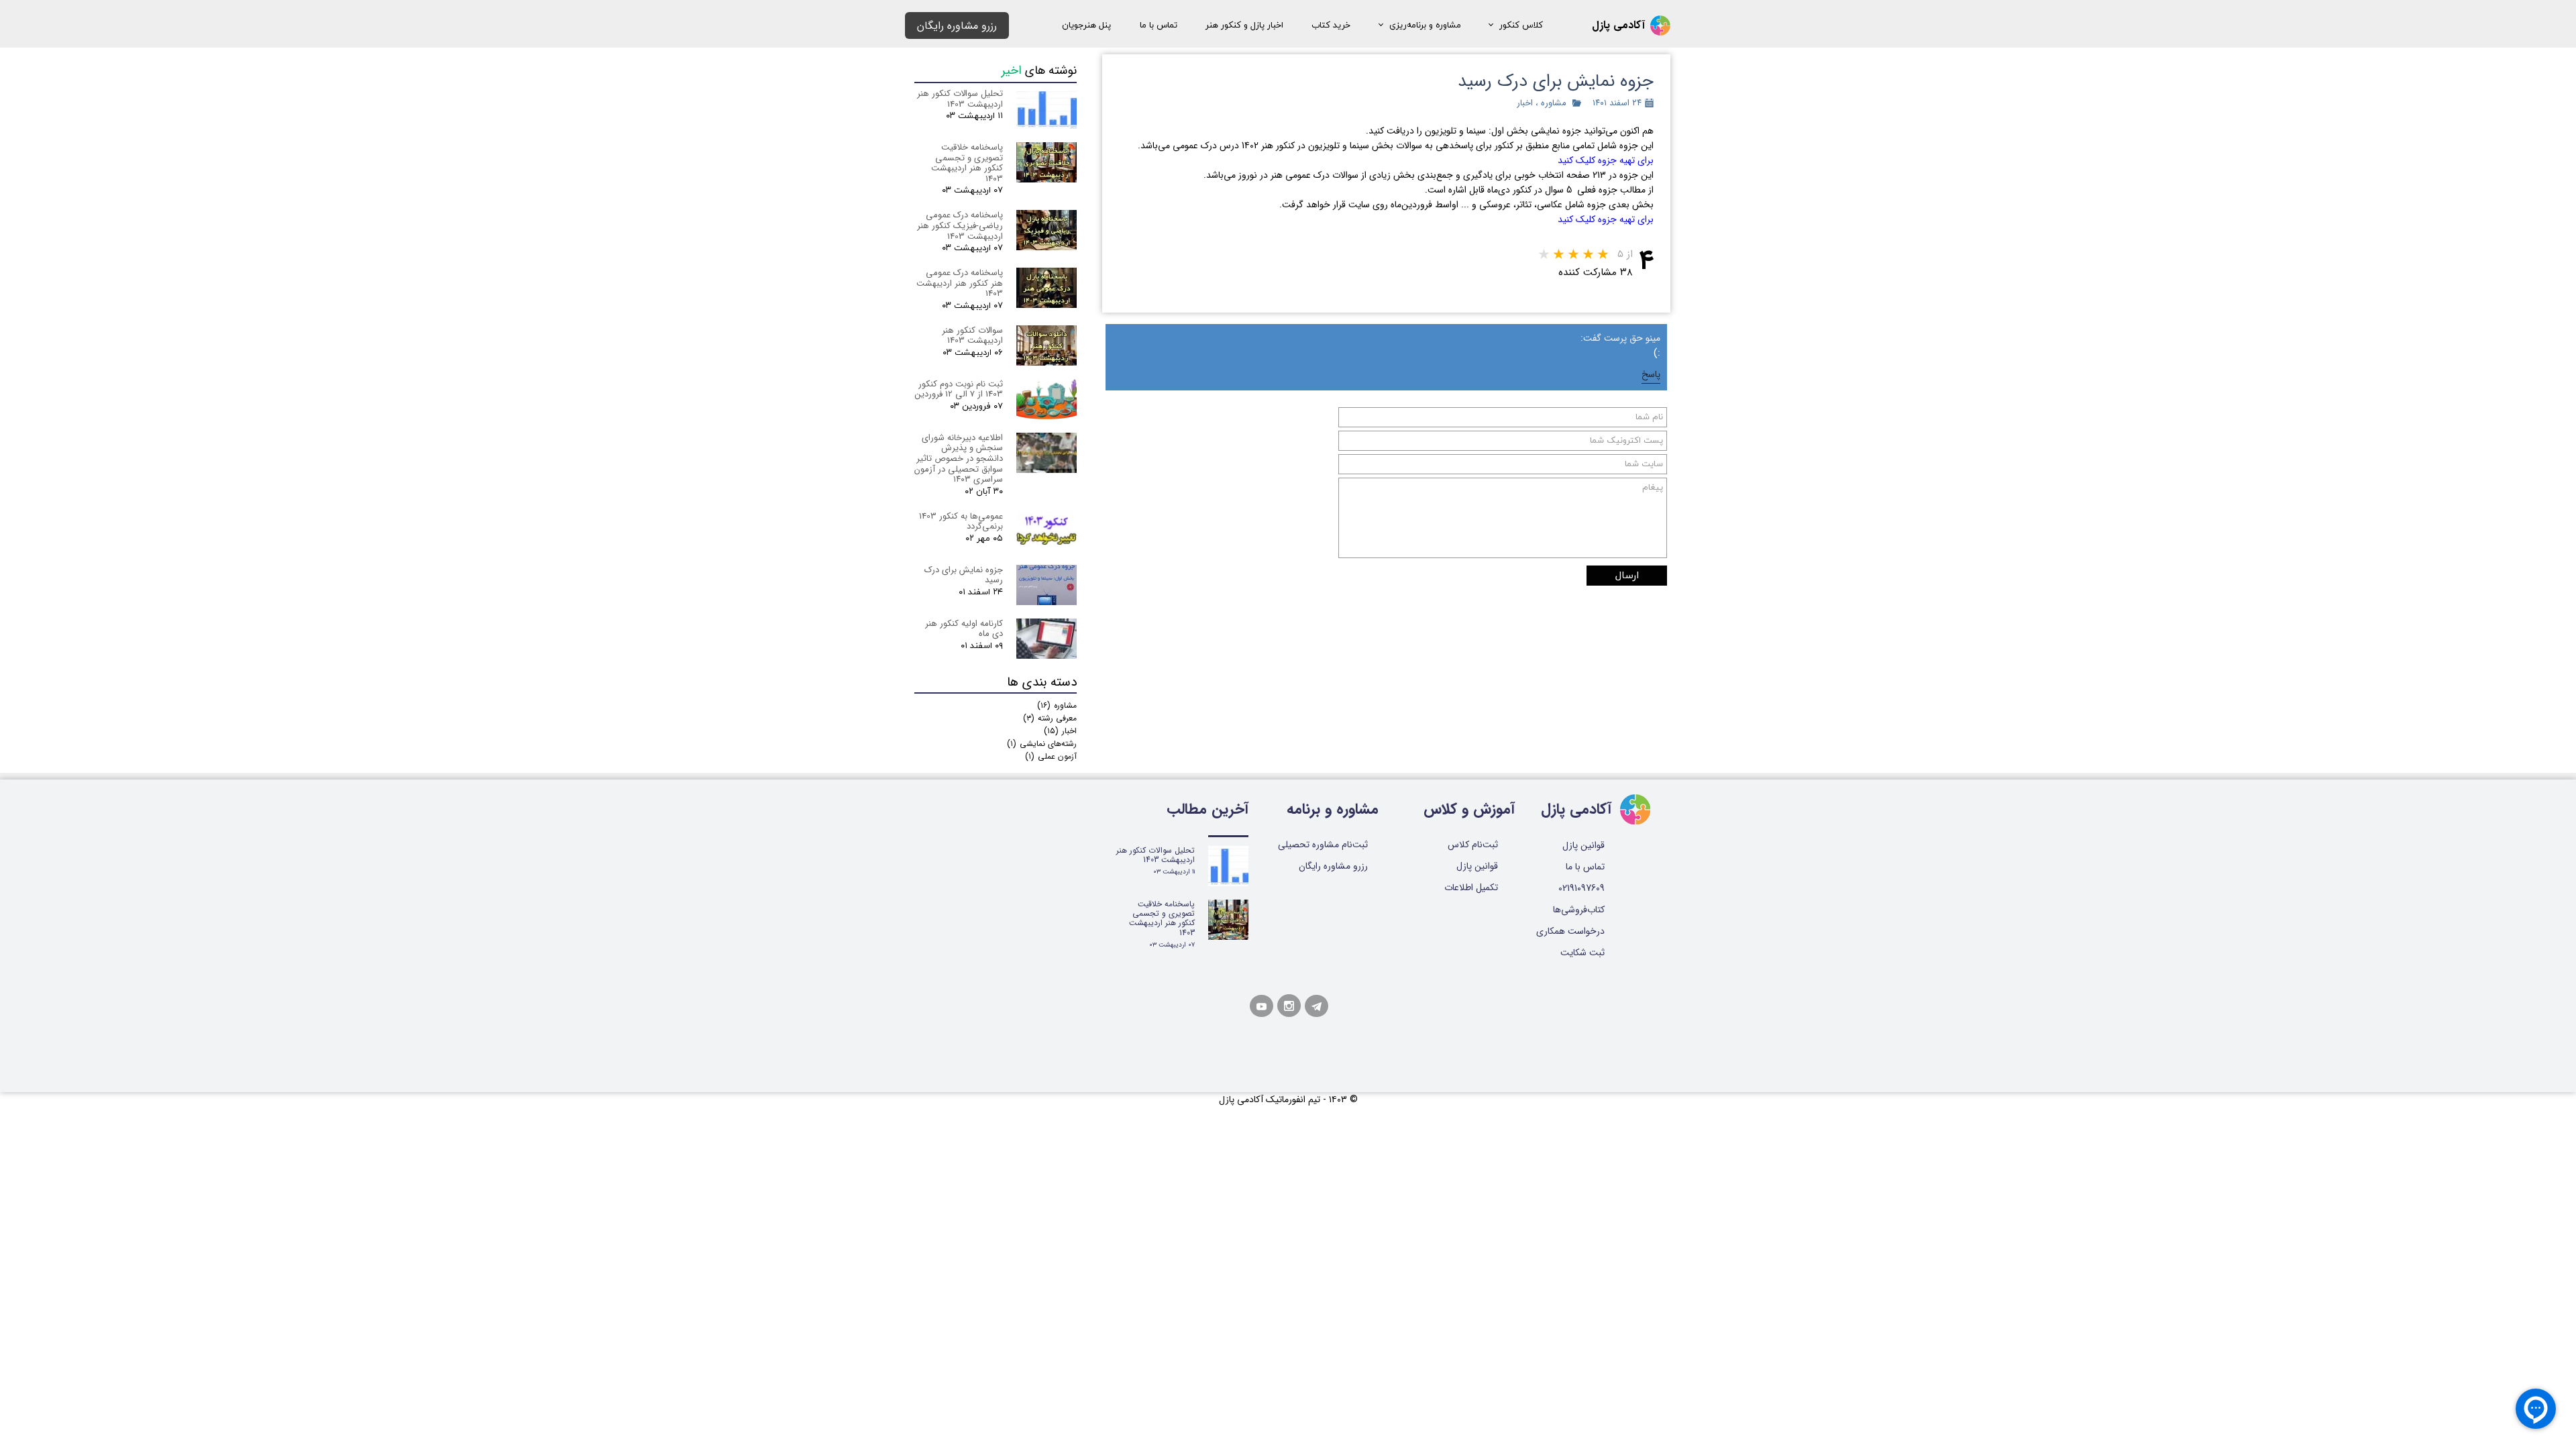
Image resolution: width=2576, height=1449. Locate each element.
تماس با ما (1159, 25)
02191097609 (1581, 888)
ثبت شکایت (1582, 953)
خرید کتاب (1331, 25)
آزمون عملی (1051, 756)
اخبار (1525, 103)
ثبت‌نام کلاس (1473, 845)
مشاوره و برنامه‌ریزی (1425, 25)
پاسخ (1651, 374)
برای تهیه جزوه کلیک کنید (1606, 160)
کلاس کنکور (1521, 25)
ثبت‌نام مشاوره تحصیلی (1323, 845)
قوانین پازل (1477, 866)
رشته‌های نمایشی (1042, 744)
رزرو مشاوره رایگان (1333, 866)
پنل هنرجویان (1086, 25)
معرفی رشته (1050, 718)
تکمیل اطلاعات (1471, 888)
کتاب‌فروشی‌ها (1579, 910)
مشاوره (1554, 103)
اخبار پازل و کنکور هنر (1244, 25)
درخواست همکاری (1574, 931)
